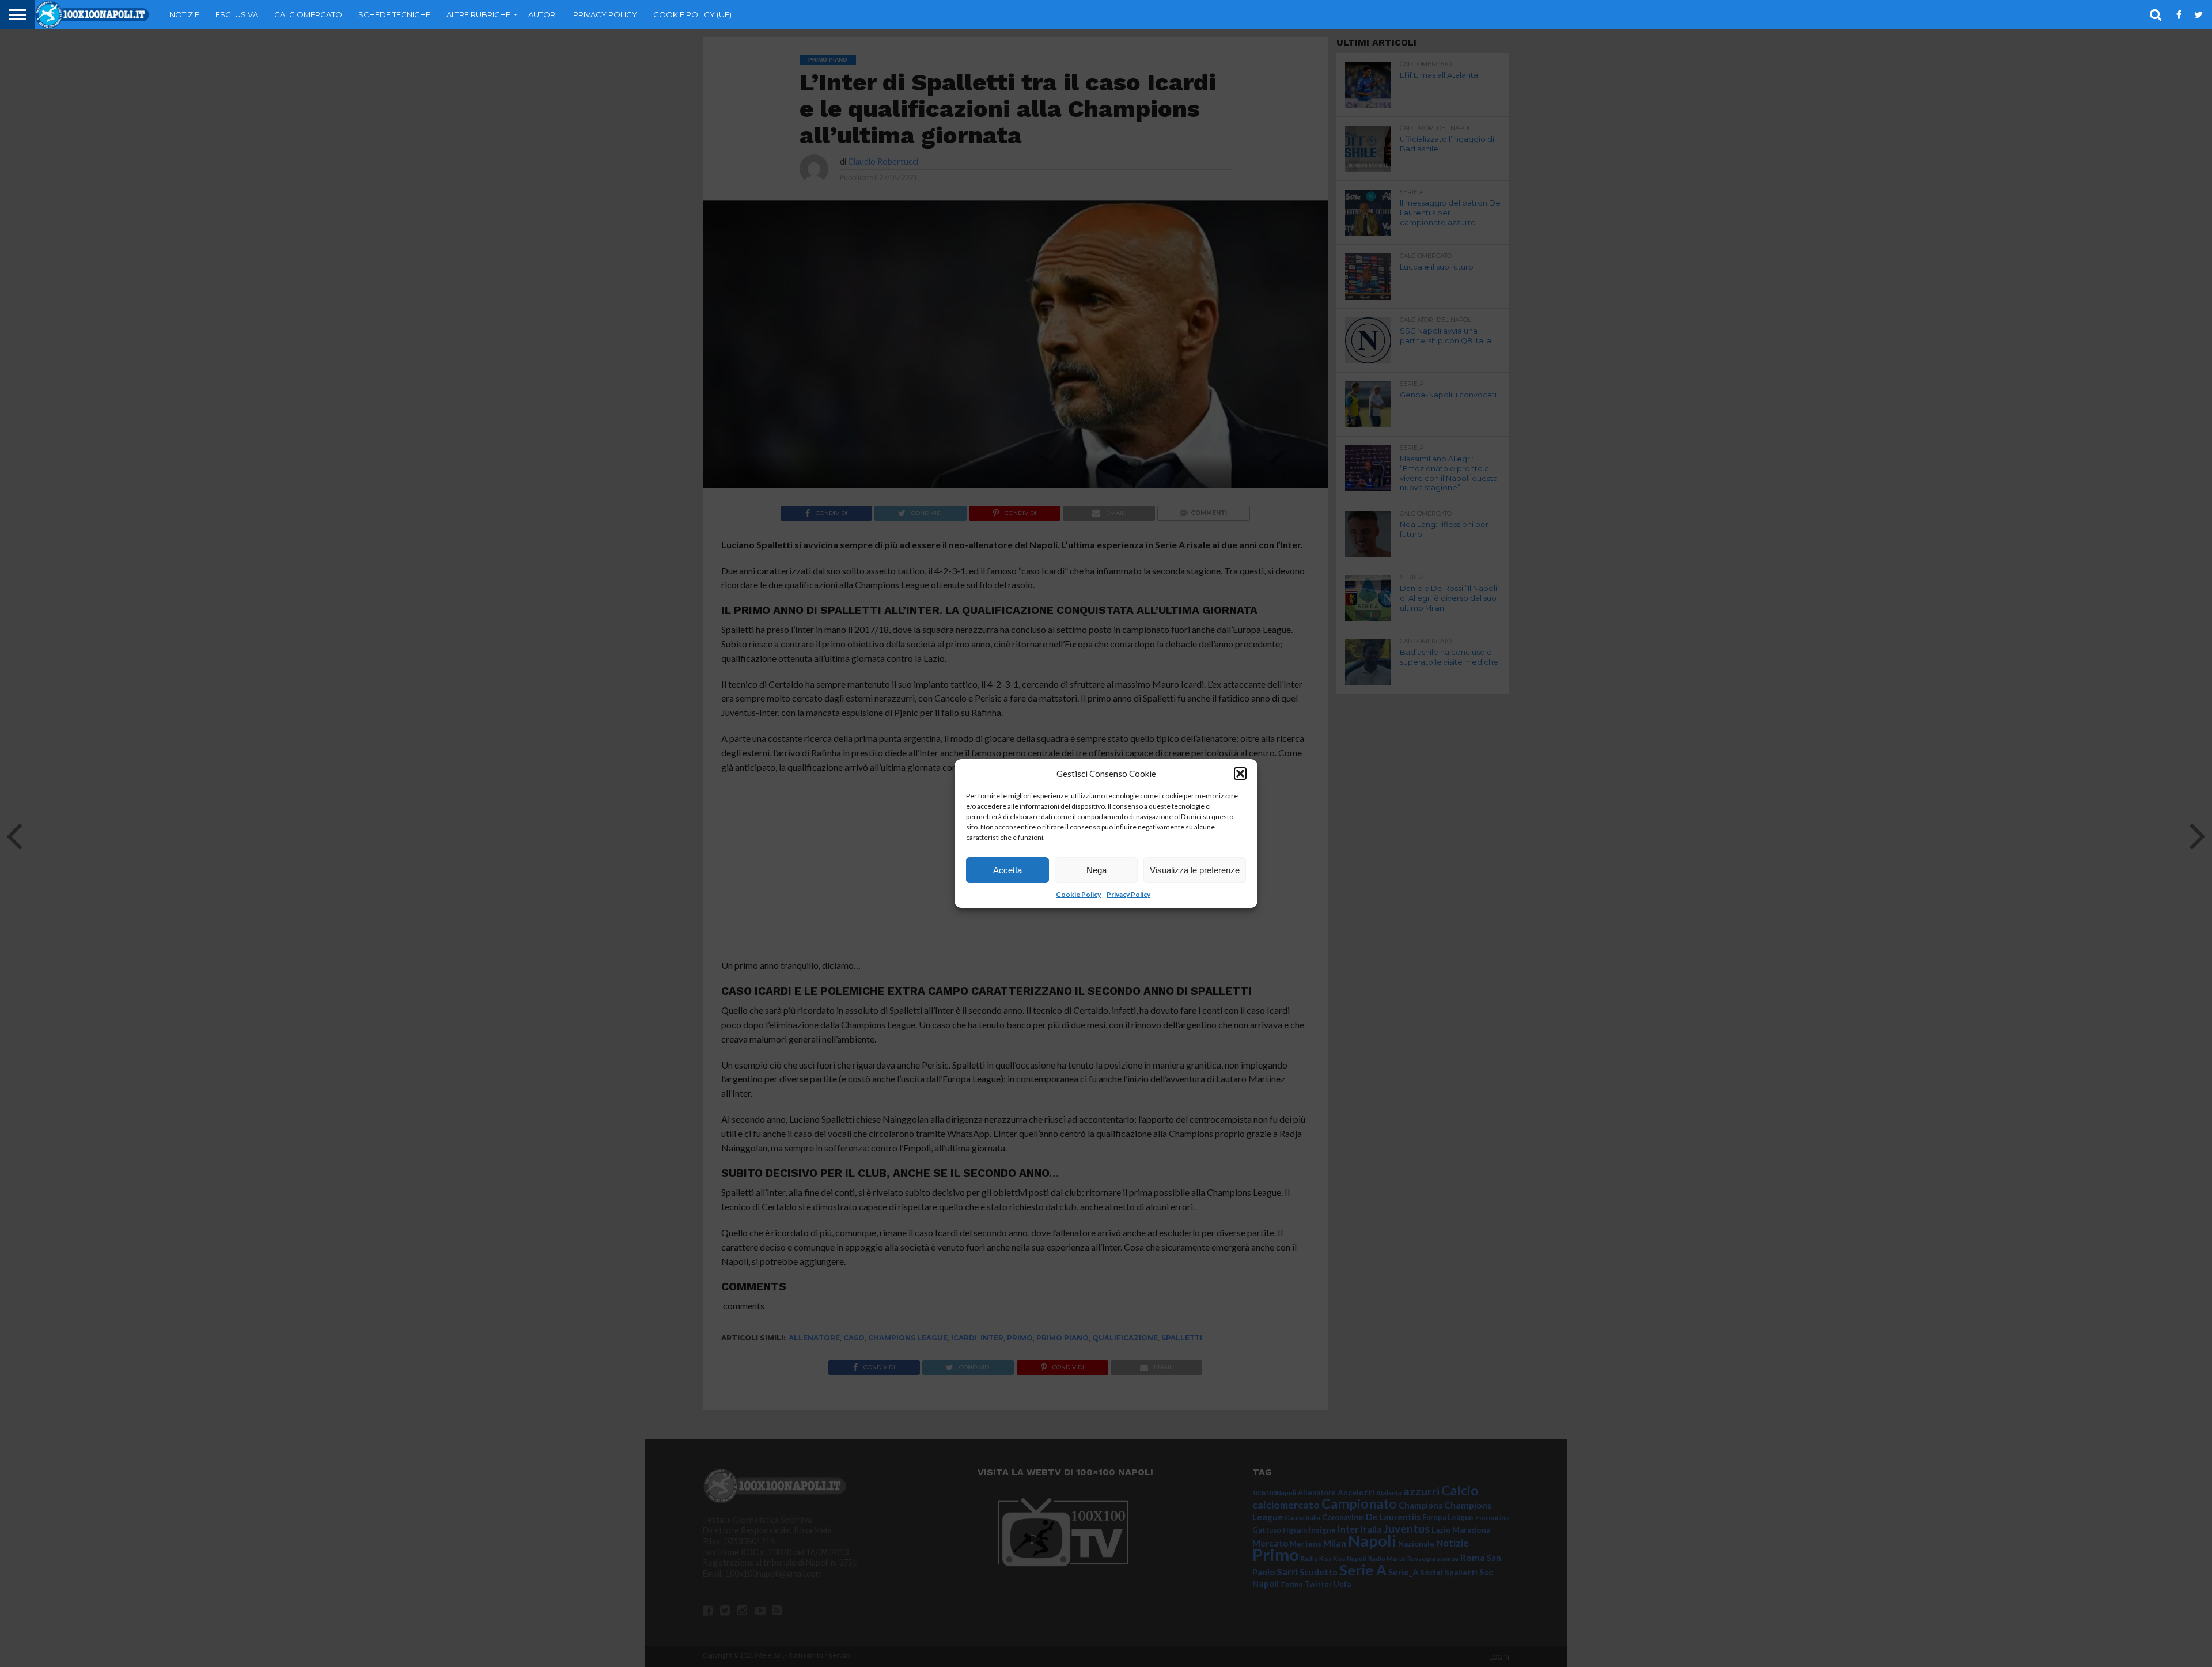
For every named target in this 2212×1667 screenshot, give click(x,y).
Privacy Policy (1128, 894)
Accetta (1007, 870)
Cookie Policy (1078, 894)
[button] (1240, 774)
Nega (1096, 870)
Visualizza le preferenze (1195, 870)
